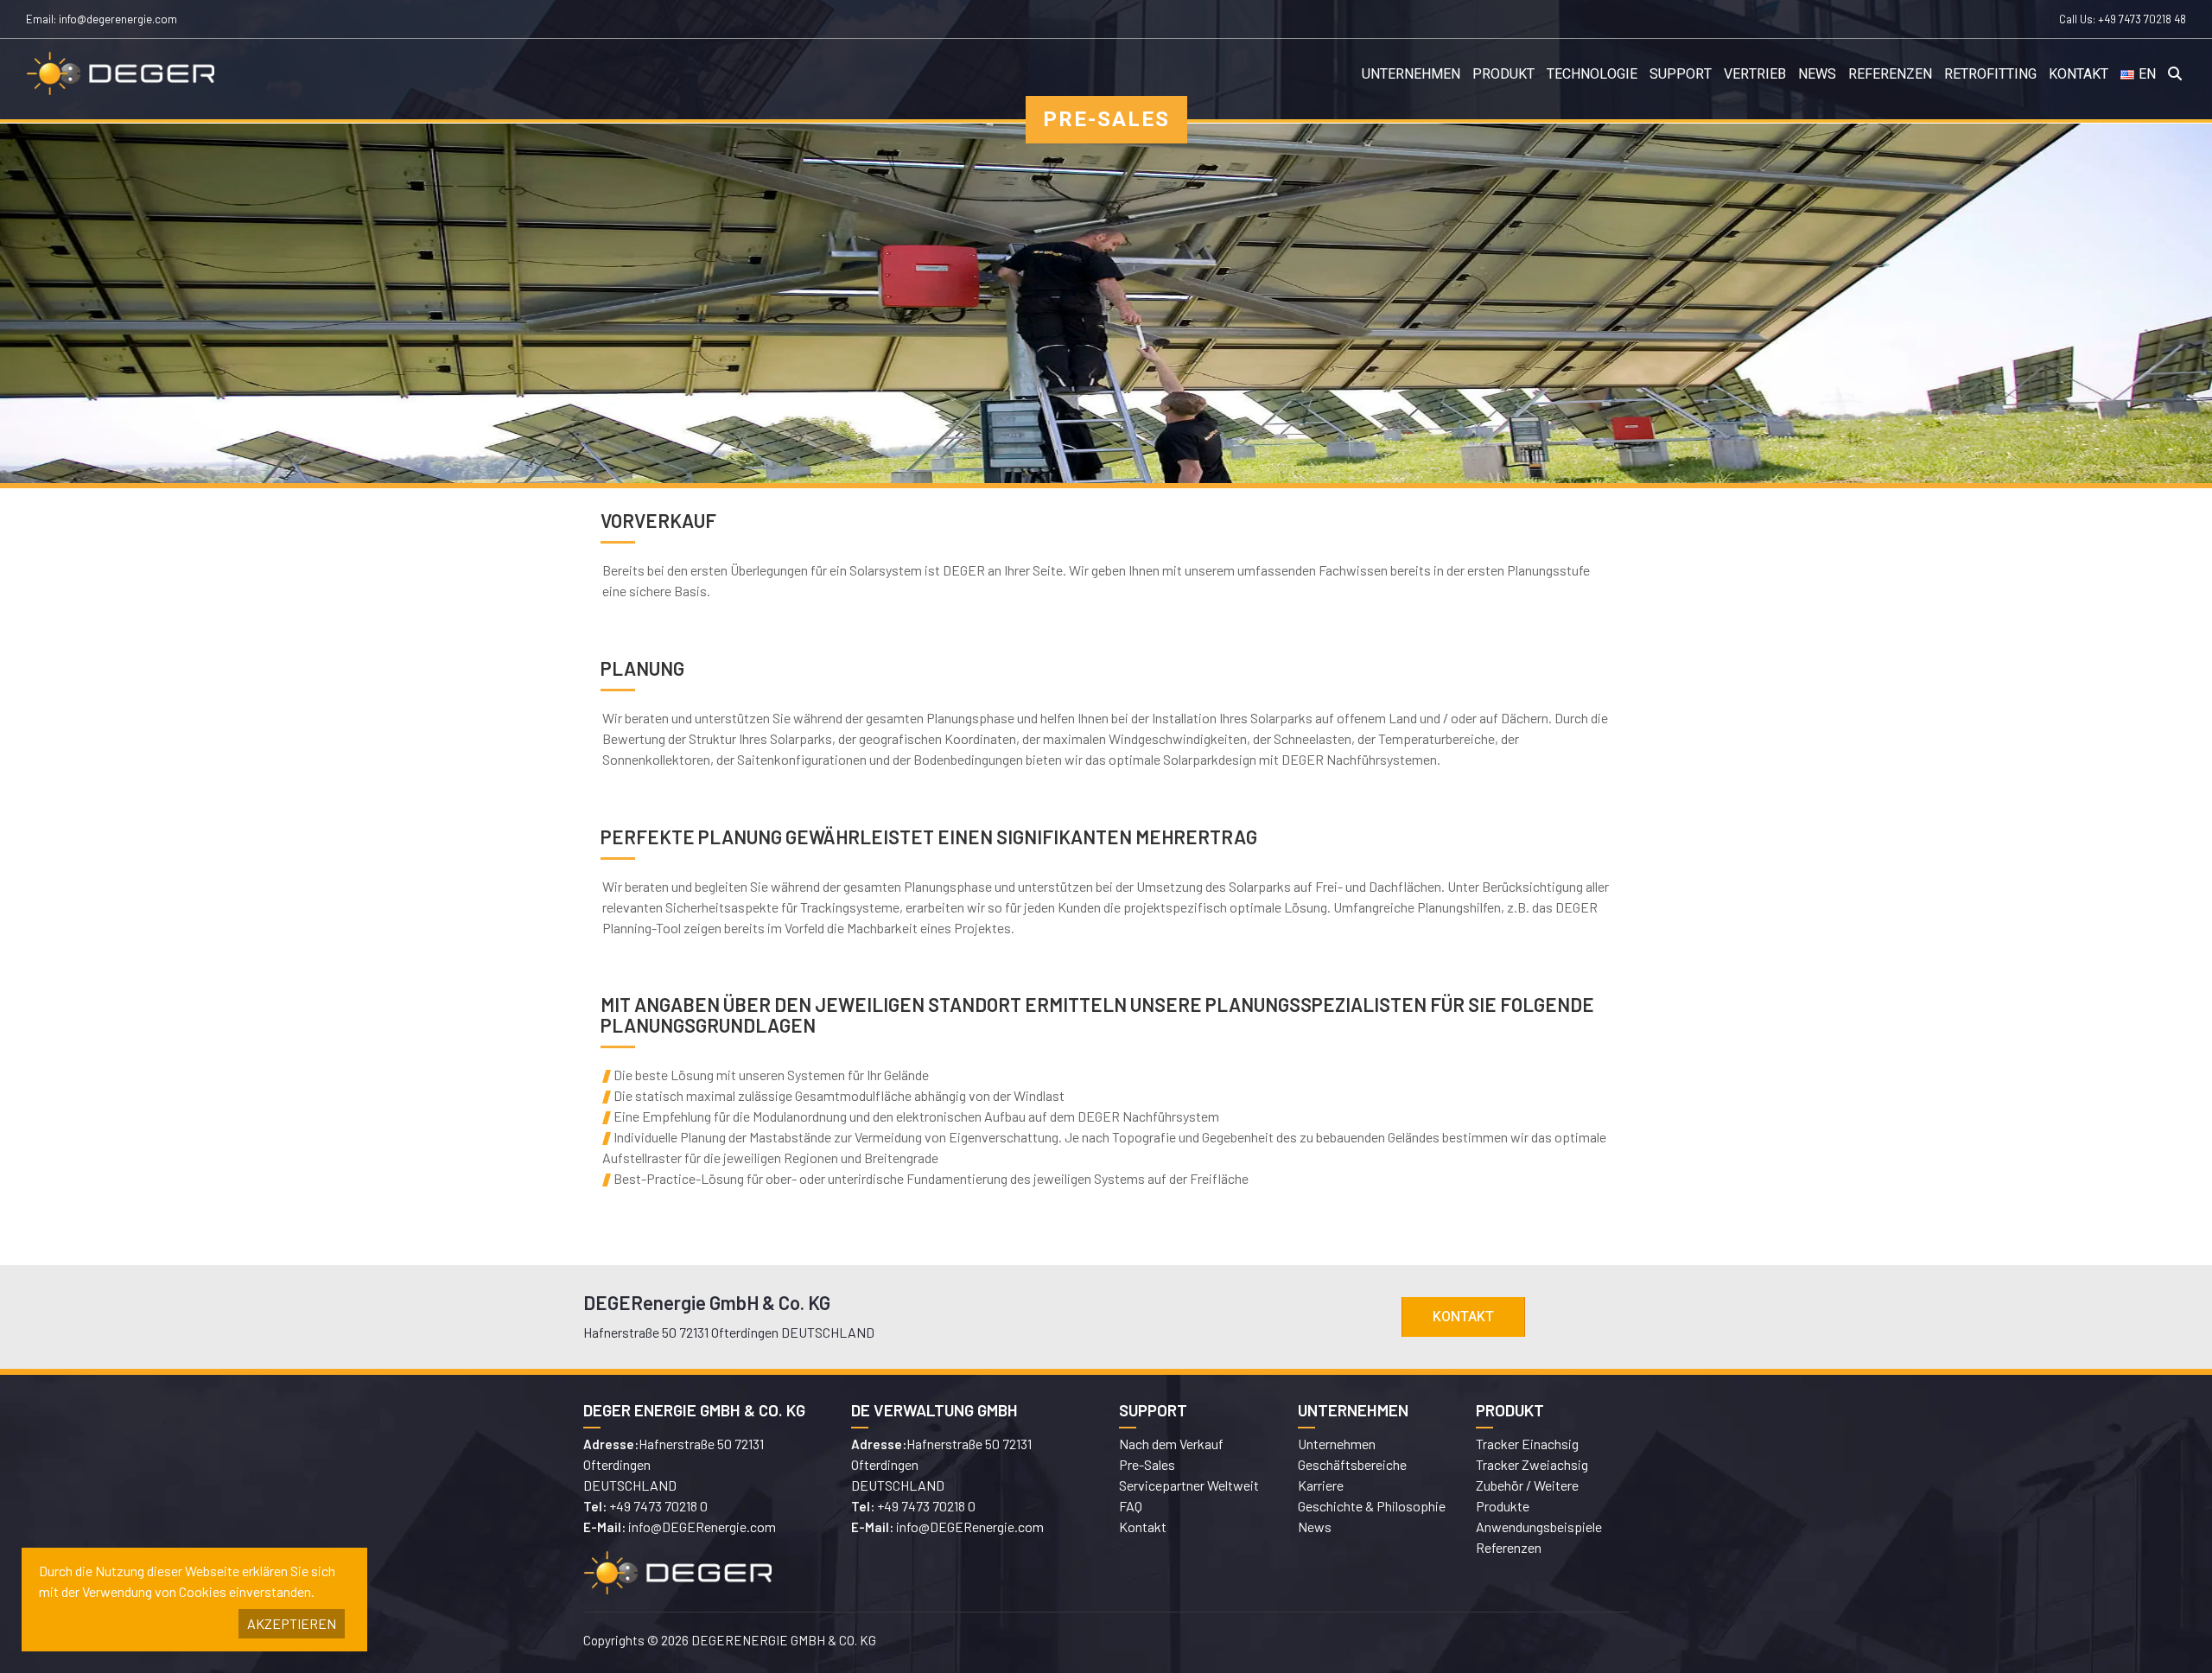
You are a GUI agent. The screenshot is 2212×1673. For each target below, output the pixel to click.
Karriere (1321, 1485)
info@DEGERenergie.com (702, 1527)
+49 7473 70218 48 (2142, 19)
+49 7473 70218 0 (658, 1506)
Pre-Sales (1147, 1464)
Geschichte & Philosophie (1372, 1506)
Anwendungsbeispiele (1539, 1527)
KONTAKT (1463, 1317)
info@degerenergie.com (118, 19)
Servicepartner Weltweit (1189, 1485)
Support (1681, 74)
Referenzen (1890, 74)
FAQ (1131, 1506)
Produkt (1503, 74)
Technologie (1592, 74)
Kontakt (2079, 74)
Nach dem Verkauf (1171, 1444)
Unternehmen (1411, 74)
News (1817, 74)
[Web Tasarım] (1374, 1643)
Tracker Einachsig (1527, 1444)
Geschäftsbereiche (1352, 1464)
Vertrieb (1755, 74)
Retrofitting (1990, 74)
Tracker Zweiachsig (1532, 1464)
